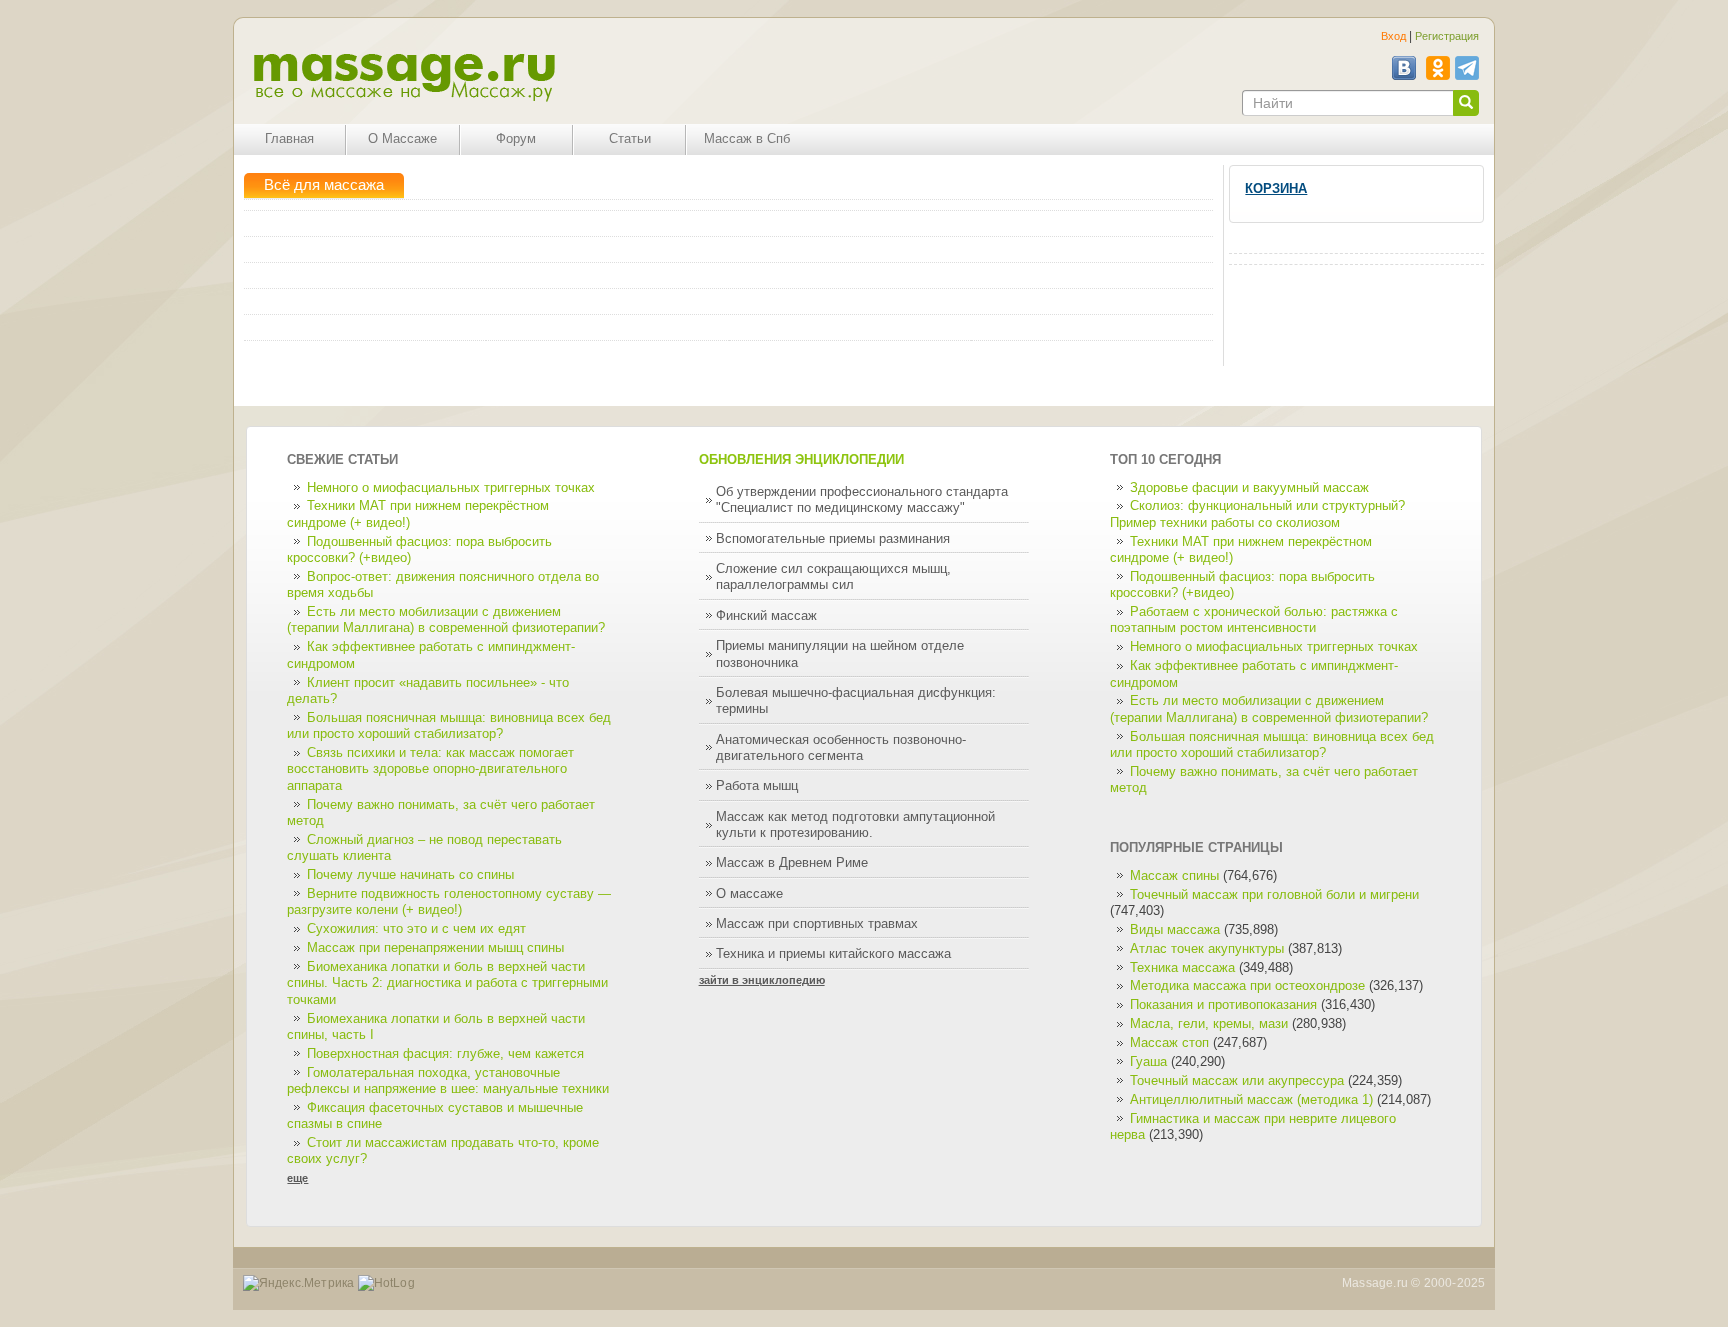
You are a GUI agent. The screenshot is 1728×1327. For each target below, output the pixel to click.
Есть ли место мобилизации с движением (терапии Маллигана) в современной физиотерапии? (446, 620)
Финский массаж (766, 616)
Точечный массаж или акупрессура (1237, 1081)
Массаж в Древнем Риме (792, 863)
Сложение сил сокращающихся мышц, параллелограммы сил (833, 577)
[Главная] (403, 77)
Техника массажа (1182, 968)
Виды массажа (1175, 930)
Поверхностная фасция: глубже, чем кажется (445, 1054)
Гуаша (1150, 1062)
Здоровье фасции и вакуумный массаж (1249, 488)
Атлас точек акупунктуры (1207, 949)
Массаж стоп (1169, 1043)
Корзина (1276, 188)
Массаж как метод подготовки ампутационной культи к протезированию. (855, 825)
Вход (1393, 36)
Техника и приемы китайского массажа (833, 954)
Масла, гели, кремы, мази (1209, 1024)
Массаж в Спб (747, 139)
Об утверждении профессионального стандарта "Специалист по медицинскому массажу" (862, 500)
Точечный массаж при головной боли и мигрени (1274, 895)
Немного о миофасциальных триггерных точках (451, 488)
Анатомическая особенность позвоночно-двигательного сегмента (841, 748)
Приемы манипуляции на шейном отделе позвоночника (840, 654)
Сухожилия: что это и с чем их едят (416, 929)
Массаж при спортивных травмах (817, 924)
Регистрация (1447, 36)
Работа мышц (757, 786)
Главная (289, 139)
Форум (516, 139)
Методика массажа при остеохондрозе (1247, 986)
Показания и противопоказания (1223, 1005)
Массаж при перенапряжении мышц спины (435, 948)
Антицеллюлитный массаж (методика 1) (1251, 1100)
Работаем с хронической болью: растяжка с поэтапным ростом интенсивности (1254, 620)
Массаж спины (1174, 876)
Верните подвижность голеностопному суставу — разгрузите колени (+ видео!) (449, 902)
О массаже (749, 894)
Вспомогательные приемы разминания (833, 539)
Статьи (630, 139)
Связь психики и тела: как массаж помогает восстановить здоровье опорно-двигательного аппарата (430, 769)
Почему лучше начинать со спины (410, 875)
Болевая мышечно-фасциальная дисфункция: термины (856, 701)
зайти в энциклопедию (762, 980)
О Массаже (402, 139)
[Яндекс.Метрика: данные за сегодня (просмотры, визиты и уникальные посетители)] (299, 1283)
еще (297, 1178)
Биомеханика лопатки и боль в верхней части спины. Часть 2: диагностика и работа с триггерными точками (447, 983)
